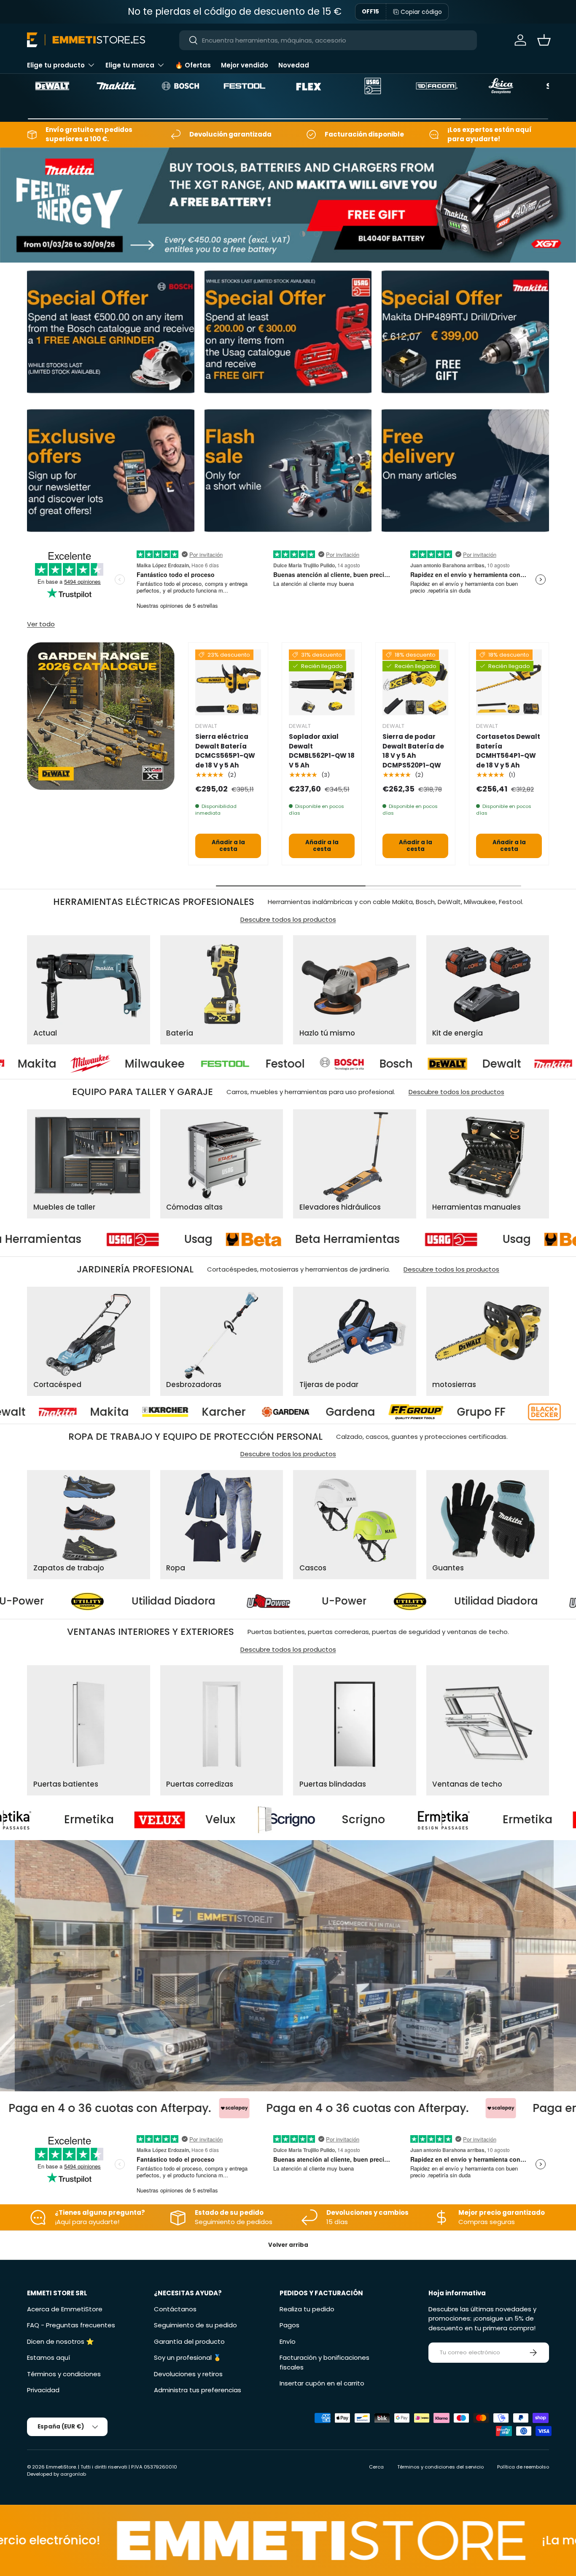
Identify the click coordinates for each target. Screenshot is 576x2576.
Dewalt (345, 1064)
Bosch (240, 1064)
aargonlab (73, 2474)
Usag (55, 1240)
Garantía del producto (189, 2341)
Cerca (376, 2467)
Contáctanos (175, 2309)
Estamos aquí (48, 2357)
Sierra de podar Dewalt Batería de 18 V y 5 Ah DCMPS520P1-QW (413, 751)
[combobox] (328, 40)
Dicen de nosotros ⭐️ (61, 2341)
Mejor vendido (245, 65)
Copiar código (421, 12)
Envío (288, 2341)
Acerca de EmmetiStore (65, 2309)
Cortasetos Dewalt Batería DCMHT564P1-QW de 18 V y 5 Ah (508, 751)
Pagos (289, 2325)
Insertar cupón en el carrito (322, 2383)
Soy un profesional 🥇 (188, 2357)
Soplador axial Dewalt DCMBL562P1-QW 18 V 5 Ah (322, 751)
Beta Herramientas (204, 1240)
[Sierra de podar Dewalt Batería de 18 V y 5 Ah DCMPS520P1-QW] (415, 682)
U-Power (199, 1601)
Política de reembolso (523, 2467)
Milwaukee (490, 1412)
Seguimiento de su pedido (195, 2325)
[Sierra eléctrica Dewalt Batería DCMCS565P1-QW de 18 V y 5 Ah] (228, 682)
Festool (129, 1064)
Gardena (81, 1412)
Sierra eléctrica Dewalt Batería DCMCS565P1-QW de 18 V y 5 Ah (225, 751)
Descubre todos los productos (288, 919)
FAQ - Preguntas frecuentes (71, 2325)
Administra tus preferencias (198, 2390)
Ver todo (41, 624)
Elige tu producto (56, 65)
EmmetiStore (61, 2467)
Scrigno (122, 1820)
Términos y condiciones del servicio (440, 2467)
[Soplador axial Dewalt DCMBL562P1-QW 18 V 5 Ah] (322, 682)
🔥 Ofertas (193, 65)
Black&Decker (353, 1412)
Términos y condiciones (64, 2374)
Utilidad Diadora (351, 1601)
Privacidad (43, 2390)
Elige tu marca (130, 65)
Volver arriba (288, 2245)
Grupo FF (211, 1412)
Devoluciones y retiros (188, 2374)
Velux (418, 1820)
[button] (544, 40)
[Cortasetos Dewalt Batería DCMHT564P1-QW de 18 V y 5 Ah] (509, 682)
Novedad (294, 65)
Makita (449, 1064)
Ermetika (286, 1820)
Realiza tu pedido (307, 2309)
